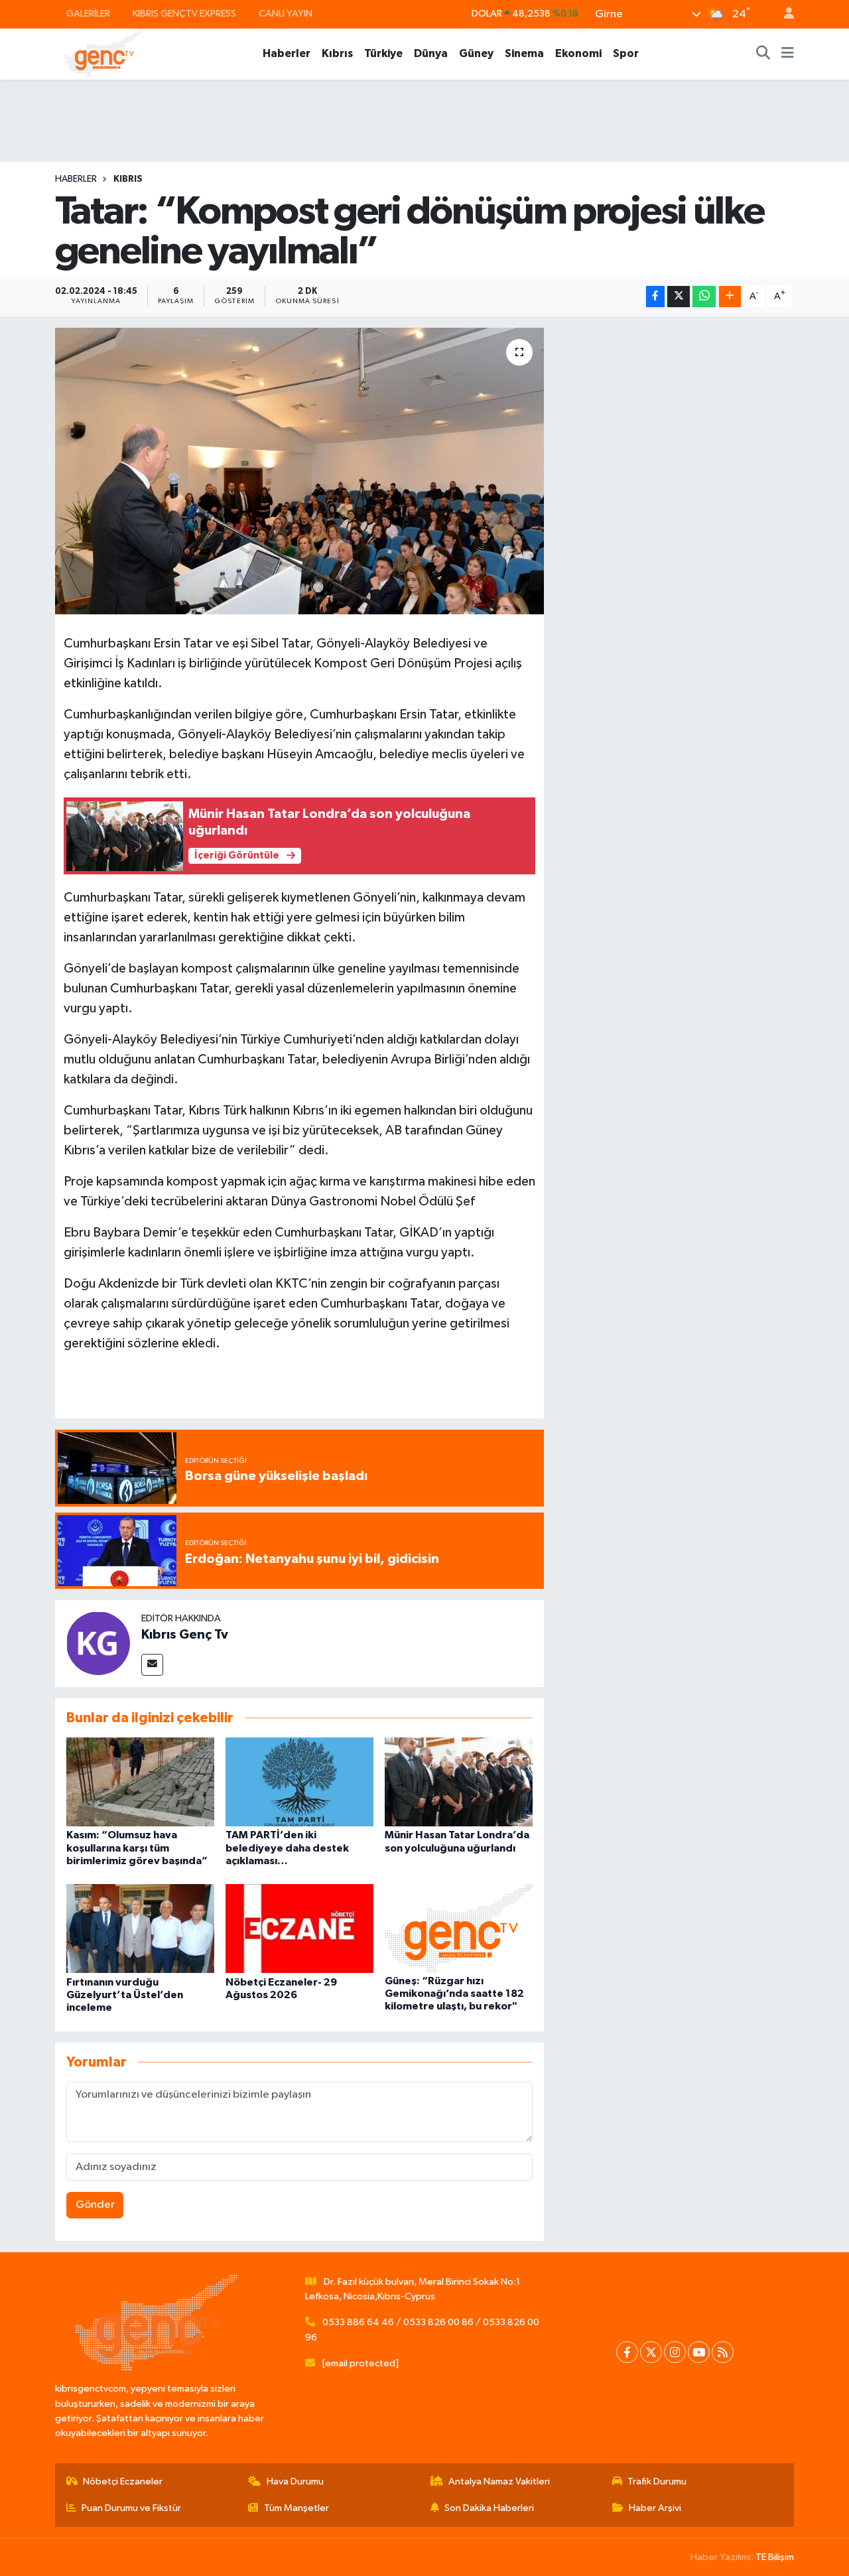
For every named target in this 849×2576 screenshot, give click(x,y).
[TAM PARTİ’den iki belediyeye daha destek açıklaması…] (299, 1782)
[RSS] (723, 2352)
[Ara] (763, 54)
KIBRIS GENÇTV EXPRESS (184, 14)
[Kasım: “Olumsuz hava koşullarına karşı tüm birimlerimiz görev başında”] (140, 1782)
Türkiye (383, 53)
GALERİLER (88, 14)
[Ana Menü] (788, 54)
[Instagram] (675, 2352)
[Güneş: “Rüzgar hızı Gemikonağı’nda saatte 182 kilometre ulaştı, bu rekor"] (459, 1928)
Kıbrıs (337, 53)
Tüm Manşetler (296, 2508)
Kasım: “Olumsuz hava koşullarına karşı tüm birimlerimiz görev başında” (137, 1848)
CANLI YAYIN (286, 14)
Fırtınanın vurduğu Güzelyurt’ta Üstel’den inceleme (125, 1995)
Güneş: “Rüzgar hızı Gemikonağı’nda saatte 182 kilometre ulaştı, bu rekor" (454, 1994)
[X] (651, 2352)
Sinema (524, 53)
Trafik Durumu (657, 2481)
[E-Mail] (152, 1665)
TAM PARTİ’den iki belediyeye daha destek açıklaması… (287, 1848)
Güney (476, 53)
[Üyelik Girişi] (783, 14)
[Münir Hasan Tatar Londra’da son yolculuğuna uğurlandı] (459, 1782)
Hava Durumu (295, 2481)
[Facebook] (627, 2352)
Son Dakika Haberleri (489, 2508)
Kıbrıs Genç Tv (185, 1635)
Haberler (287, 53)
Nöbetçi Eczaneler (123, 2481)
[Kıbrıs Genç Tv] (98, 1643)
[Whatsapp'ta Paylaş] (704, 297)
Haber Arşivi (655, 2508)
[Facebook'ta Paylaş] (655, 297)
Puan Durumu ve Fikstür (131, 2508)
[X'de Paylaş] (679, 297)
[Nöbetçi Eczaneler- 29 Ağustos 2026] (299, 1928)
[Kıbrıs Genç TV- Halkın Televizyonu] (103, 53)
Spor (626, 53)
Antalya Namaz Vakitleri (499, 2481)
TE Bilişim (775, 2557)
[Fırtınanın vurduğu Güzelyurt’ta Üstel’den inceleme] (140, 1928)
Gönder (95, 2205)
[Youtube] (699, 2352)
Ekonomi (578, 53)
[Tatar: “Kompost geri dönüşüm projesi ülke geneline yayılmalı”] (299, 471)
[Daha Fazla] (730, 297)
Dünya (431, 53)
